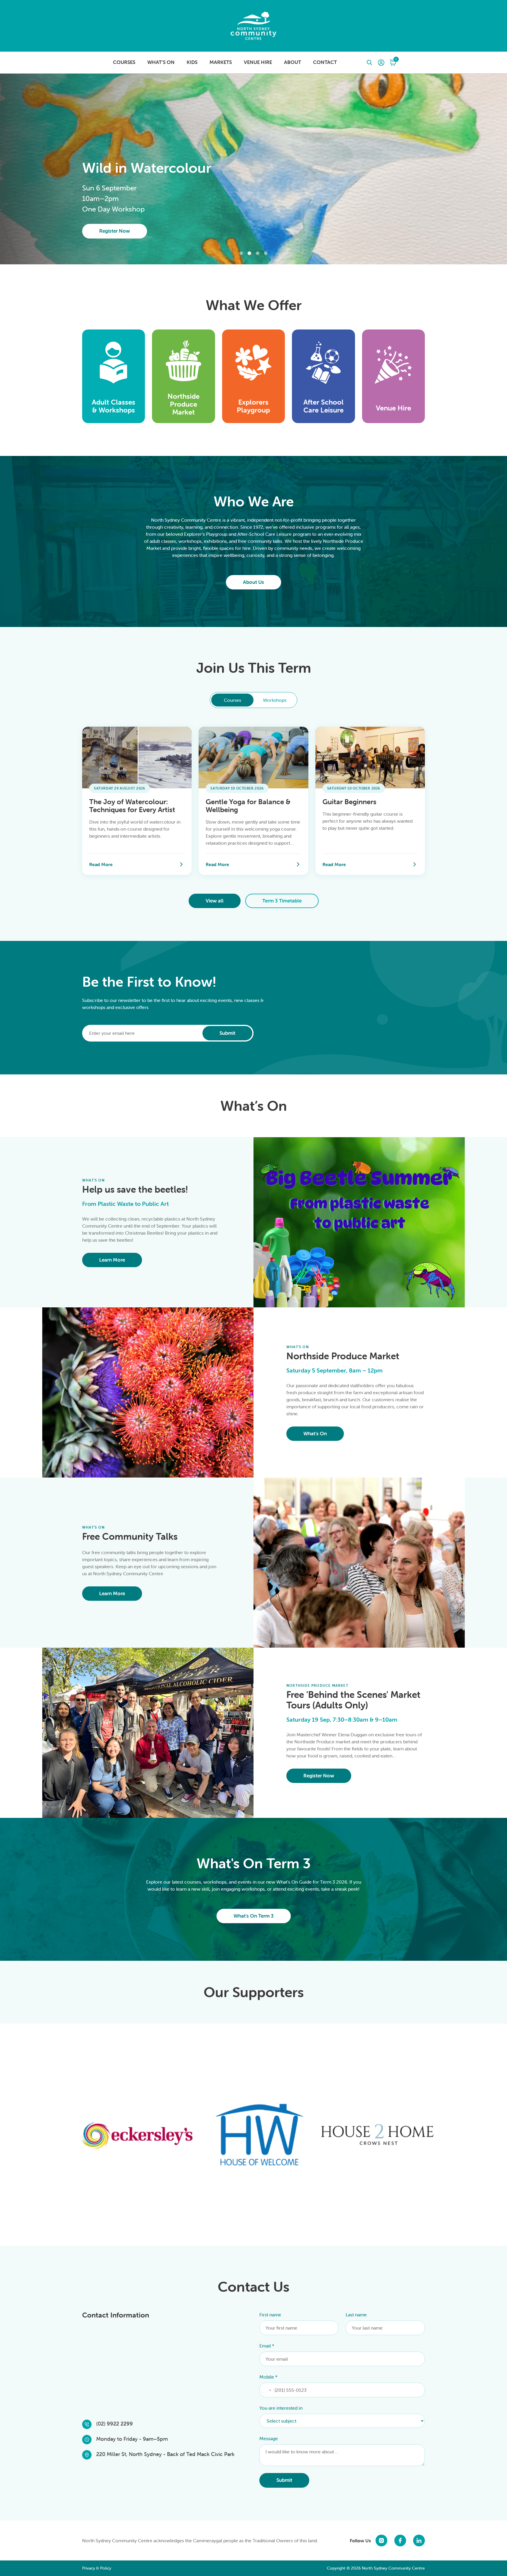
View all (215, 901)
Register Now (115, 231)
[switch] (253, 700)
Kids (192, 62)
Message (269, 2438)
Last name (356, 2315)
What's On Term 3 (254, 1916)
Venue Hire (258, 62)
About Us (253, 582)
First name (270, 2315)
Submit (227, 1033)
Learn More (112, 1260)
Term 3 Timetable (282, 901)
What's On (315, 1434)
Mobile (268, 2377)
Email (267, 2346)
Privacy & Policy (97, 2568)
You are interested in (281, 2408)
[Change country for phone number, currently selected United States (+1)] (266, 2390)
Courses (124, 62)
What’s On (161, 62)
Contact (325, 62)
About (293, 62)
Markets (221, 62)
